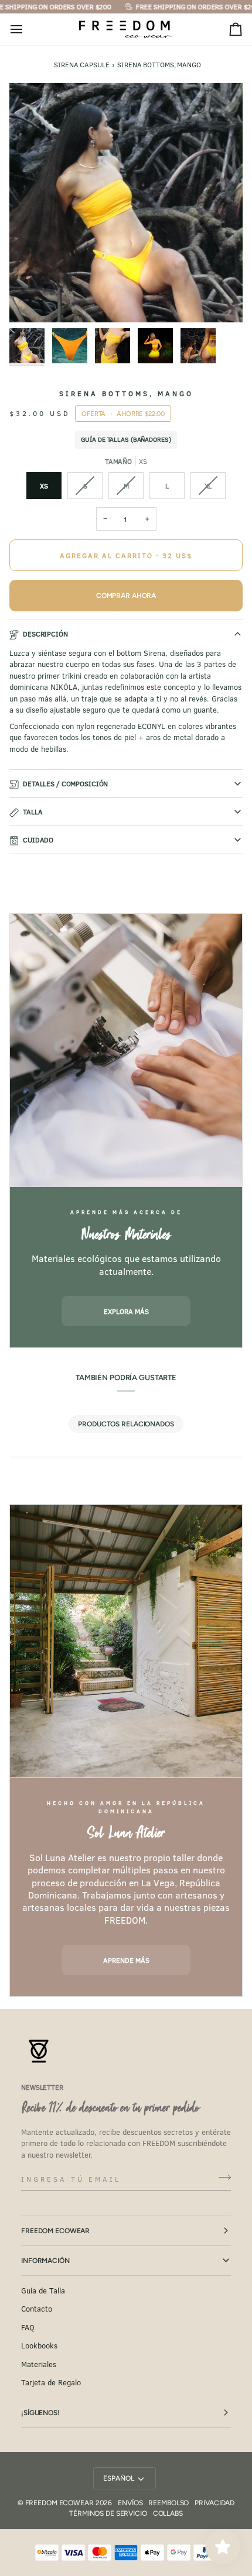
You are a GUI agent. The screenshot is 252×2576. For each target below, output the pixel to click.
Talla (33, 811)
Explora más (126, 1311)
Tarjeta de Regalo (51, 2382)
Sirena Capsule (81, 64)
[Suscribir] (221, 2177)
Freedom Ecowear (55, 2231)
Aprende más (126, 1960)
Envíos (130, 2503)
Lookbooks (39, 2345)
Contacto (37, 2309)
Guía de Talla (43, 2290)
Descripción (45, 634)
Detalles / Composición (65, 783)
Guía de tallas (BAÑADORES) (126, 439)
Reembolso (168, 2503)
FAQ (28, 2327)
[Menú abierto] (27, 30)
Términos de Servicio (108, 2513)
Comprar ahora (126, 596)
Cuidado (38, 840)
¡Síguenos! (40, 2413)
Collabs (168, 2513)
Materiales (39, 2364)
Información (45, 2261)
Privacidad (214, 2503)
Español (118, 2478)
